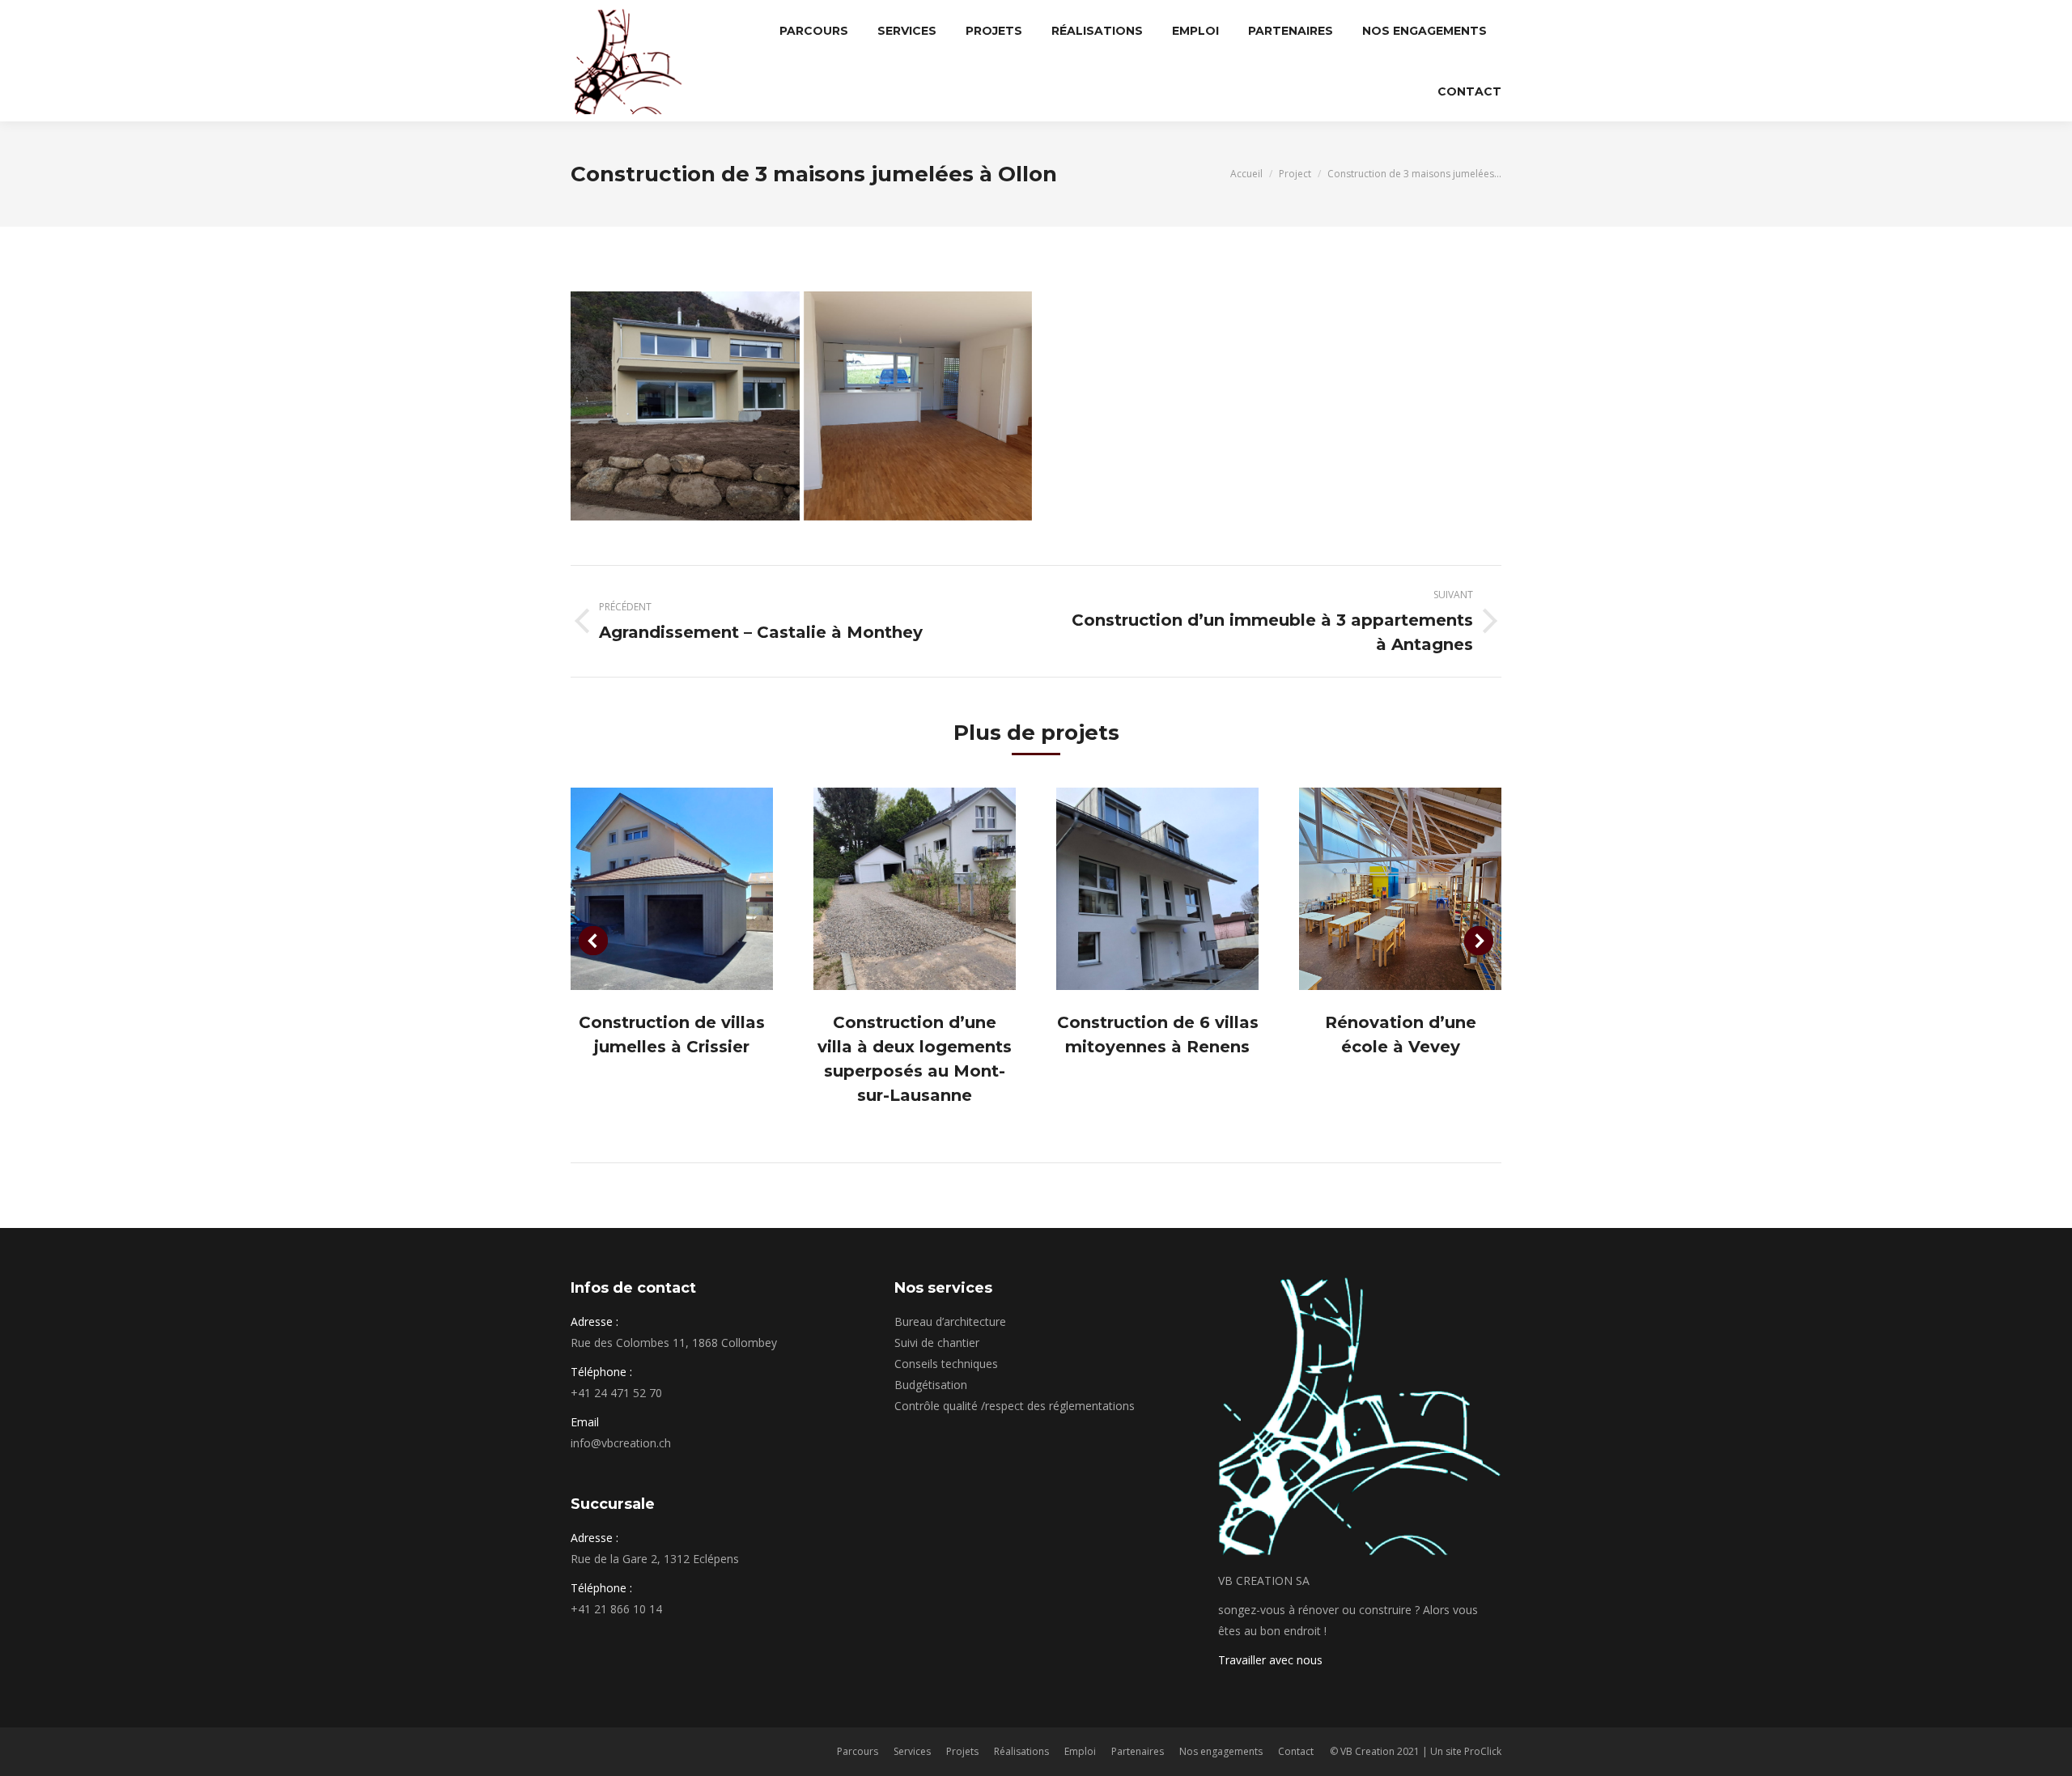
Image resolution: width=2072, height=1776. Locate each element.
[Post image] (672, 889)
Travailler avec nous (1270, 1660)
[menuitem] (814, 30)
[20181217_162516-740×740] (685, 406)
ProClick (1483, 1751)
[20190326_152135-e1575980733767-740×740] (918, 406)
